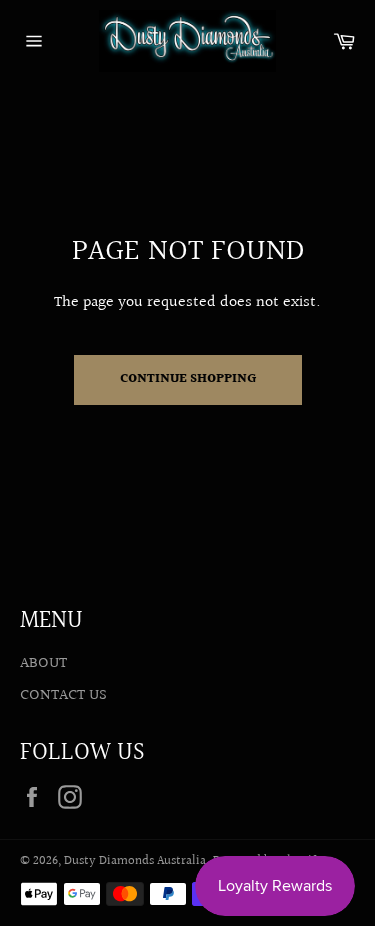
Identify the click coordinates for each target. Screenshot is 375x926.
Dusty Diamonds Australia (135, 861)
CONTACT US (63, 695)
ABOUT (43, 663)
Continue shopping (188, 379)
